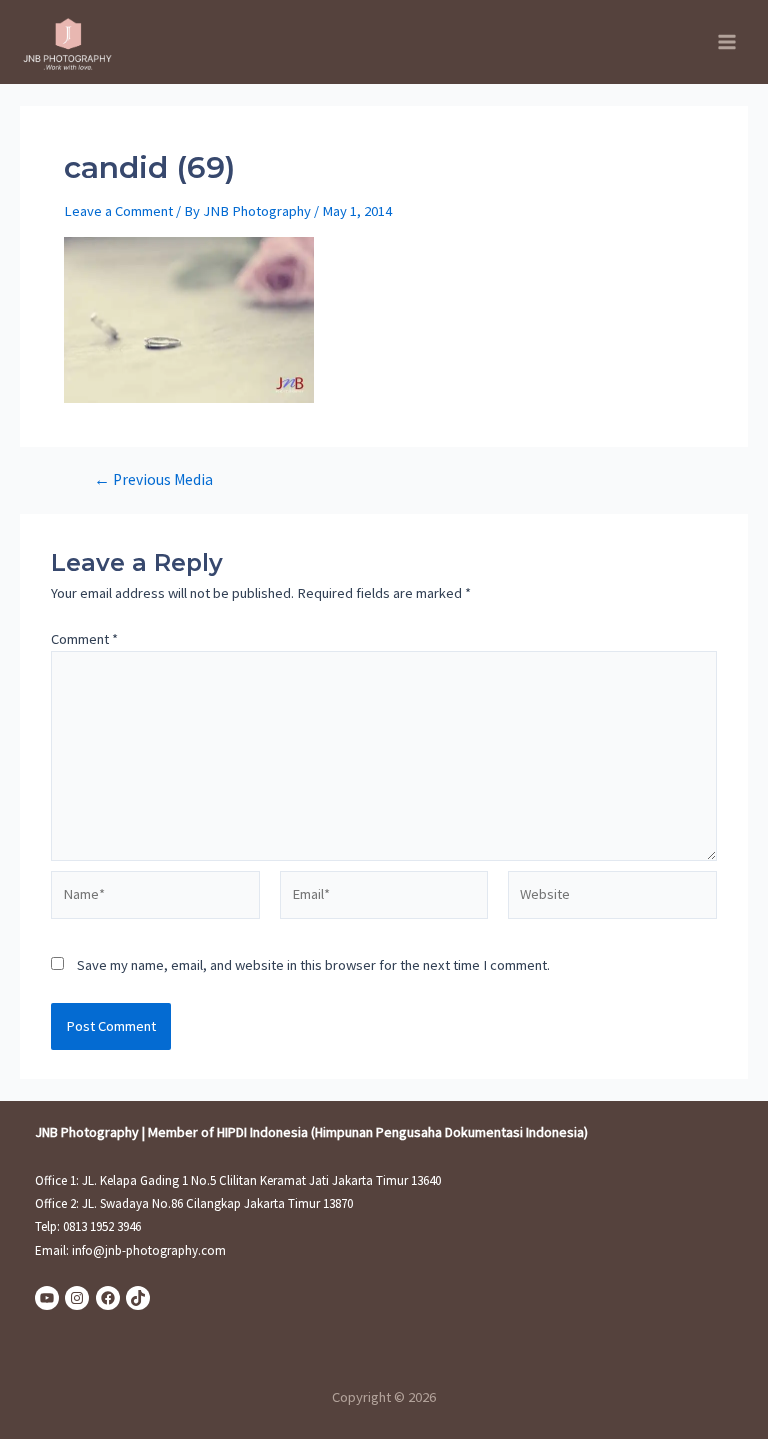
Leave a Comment (118, 211)
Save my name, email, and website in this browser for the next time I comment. (313, 965)
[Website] (612, 899)
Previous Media (153, 480)
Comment (84, 639)
